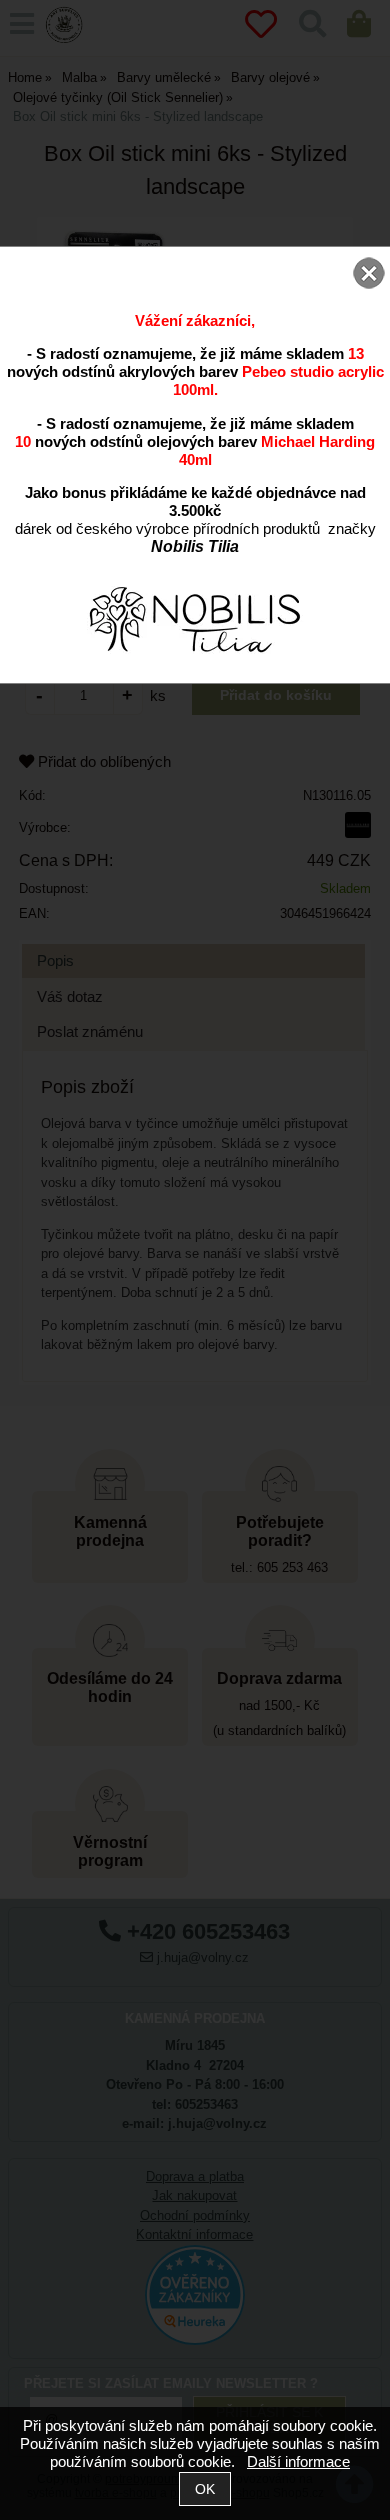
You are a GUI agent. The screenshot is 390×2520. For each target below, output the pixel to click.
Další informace (298, 2461)
